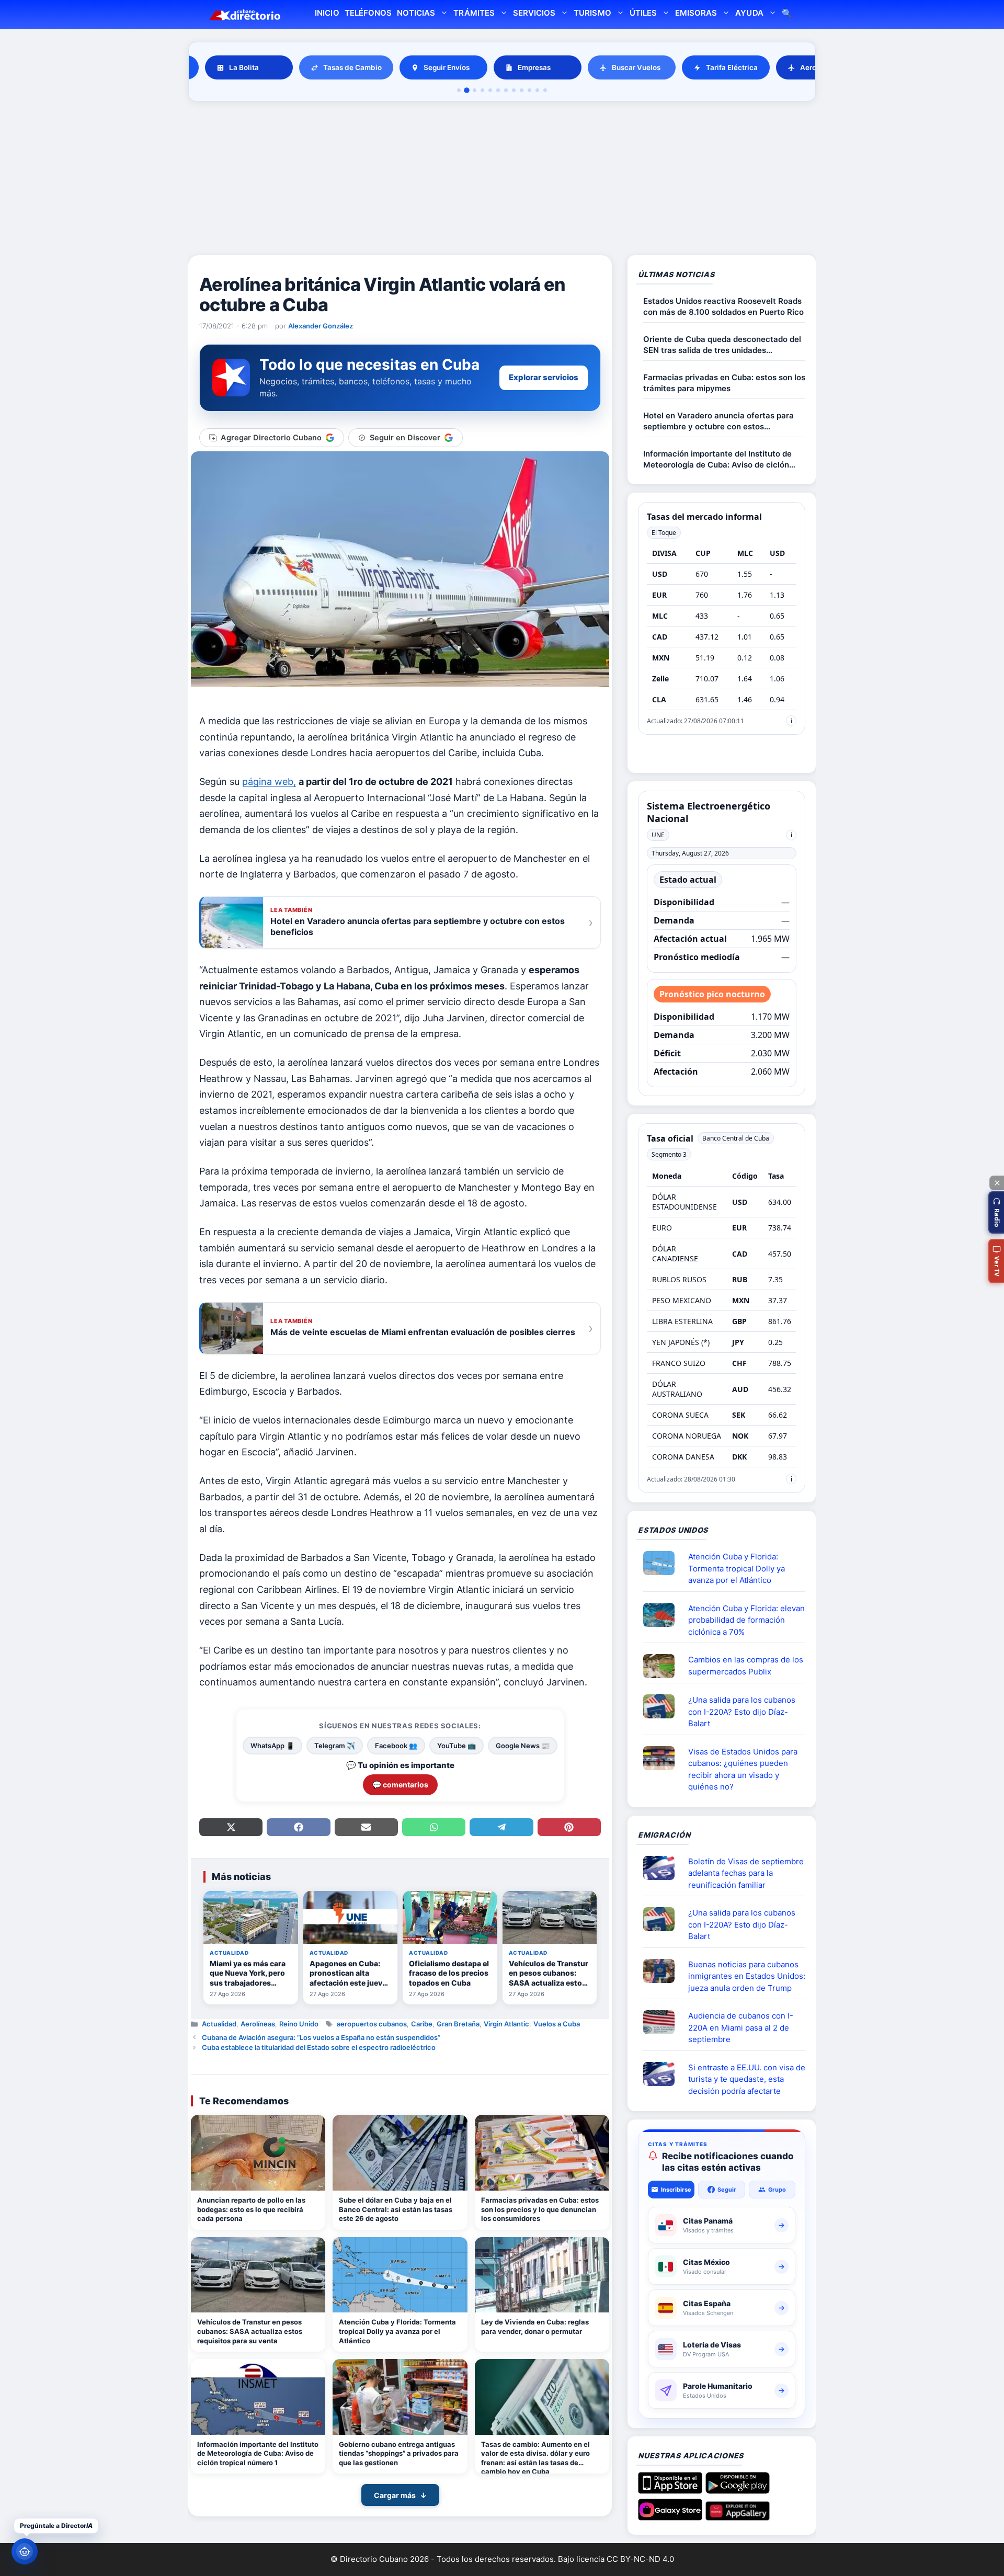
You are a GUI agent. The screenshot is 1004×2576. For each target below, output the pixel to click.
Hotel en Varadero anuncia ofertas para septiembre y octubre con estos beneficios (718, 421)
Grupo (777, 2190)
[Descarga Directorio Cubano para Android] (738, 2490)
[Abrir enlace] (663, 1563)
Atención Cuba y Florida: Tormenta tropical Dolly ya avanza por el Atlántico (397, 2331)
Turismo (592, 13)
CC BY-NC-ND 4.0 (640, 2559)
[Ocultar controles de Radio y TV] (997, 1183)
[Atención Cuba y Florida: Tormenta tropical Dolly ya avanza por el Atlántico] (400, 2275)
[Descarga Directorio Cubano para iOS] (670, 2490)
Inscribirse (676, 2190)
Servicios (534, 13)
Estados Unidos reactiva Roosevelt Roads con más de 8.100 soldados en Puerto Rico (723, 306)
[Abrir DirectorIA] (25, 2551)
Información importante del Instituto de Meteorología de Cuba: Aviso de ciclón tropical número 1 (258, 2453)
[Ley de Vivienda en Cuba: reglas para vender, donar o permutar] (542, 2275)
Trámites (474, 13)
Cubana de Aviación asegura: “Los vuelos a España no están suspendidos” (321, 2037)
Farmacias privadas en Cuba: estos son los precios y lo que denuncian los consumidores (540, 2209)
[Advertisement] (502, 180)
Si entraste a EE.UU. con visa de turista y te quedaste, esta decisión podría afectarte (747, 2079)
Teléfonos (368, 13)
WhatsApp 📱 (272, 1746)
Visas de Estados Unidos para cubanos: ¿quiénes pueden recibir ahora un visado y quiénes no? (743, 1769)
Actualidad (219, 2024)
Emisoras (696, 13)
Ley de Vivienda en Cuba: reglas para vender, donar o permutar (535, 2327)
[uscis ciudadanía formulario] (663, 2022)
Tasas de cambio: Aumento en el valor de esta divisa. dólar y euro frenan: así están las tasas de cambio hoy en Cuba (535, 2457)
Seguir (727, 2190)
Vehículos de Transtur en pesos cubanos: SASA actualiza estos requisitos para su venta (250, 2331)
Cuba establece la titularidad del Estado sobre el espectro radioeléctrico (319, 2047)
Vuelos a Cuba (557, 2024)
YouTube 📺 (457, 1746)
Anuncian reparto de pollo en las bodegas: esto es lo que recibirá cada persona (251, 2209)
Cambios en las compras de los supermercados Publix (746, 1666)
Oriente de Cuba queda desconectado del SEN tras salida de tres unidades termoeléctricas (722, 345)
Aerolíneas (258, 2024)
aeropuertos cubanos (372, 2024)
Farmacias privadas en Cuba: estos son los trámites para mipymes (724, 383)
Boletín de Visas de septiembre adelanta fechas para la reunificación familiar (746, 1873)
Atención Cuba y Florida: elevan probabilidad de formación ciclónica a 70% (746, 1620)
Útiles (643, 13)
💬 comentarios (400, 1785)
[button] (996, 1212)
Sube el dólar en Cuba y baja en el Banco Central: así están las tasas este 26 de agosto (396, 2209)
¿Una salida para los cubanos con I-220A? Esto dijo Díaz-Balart (742, 1712)
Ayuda (749, 13)
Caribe (422, 2024)
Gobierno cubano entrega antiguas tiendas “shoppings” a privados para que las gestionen (399, 2453)
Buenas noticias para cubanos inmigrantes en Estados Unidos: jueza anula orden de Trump (747, 1976)
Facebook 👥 (396, 1746)
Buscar (787, 14)
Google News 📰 (523, 1746)
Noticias (416, 13)
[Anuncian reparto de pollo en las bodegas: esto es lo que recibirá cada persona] (258, 2153)
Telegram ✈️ (335, 1746)
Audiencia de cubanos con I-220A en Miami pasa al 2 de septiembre (741, 2027)
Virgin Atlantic (506, 2024)
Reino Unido (299, 2024)
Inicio (327, 13)
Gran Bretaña (458, 2024)
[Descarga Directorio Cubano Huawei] (738, 2516)
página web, (269, 782)
